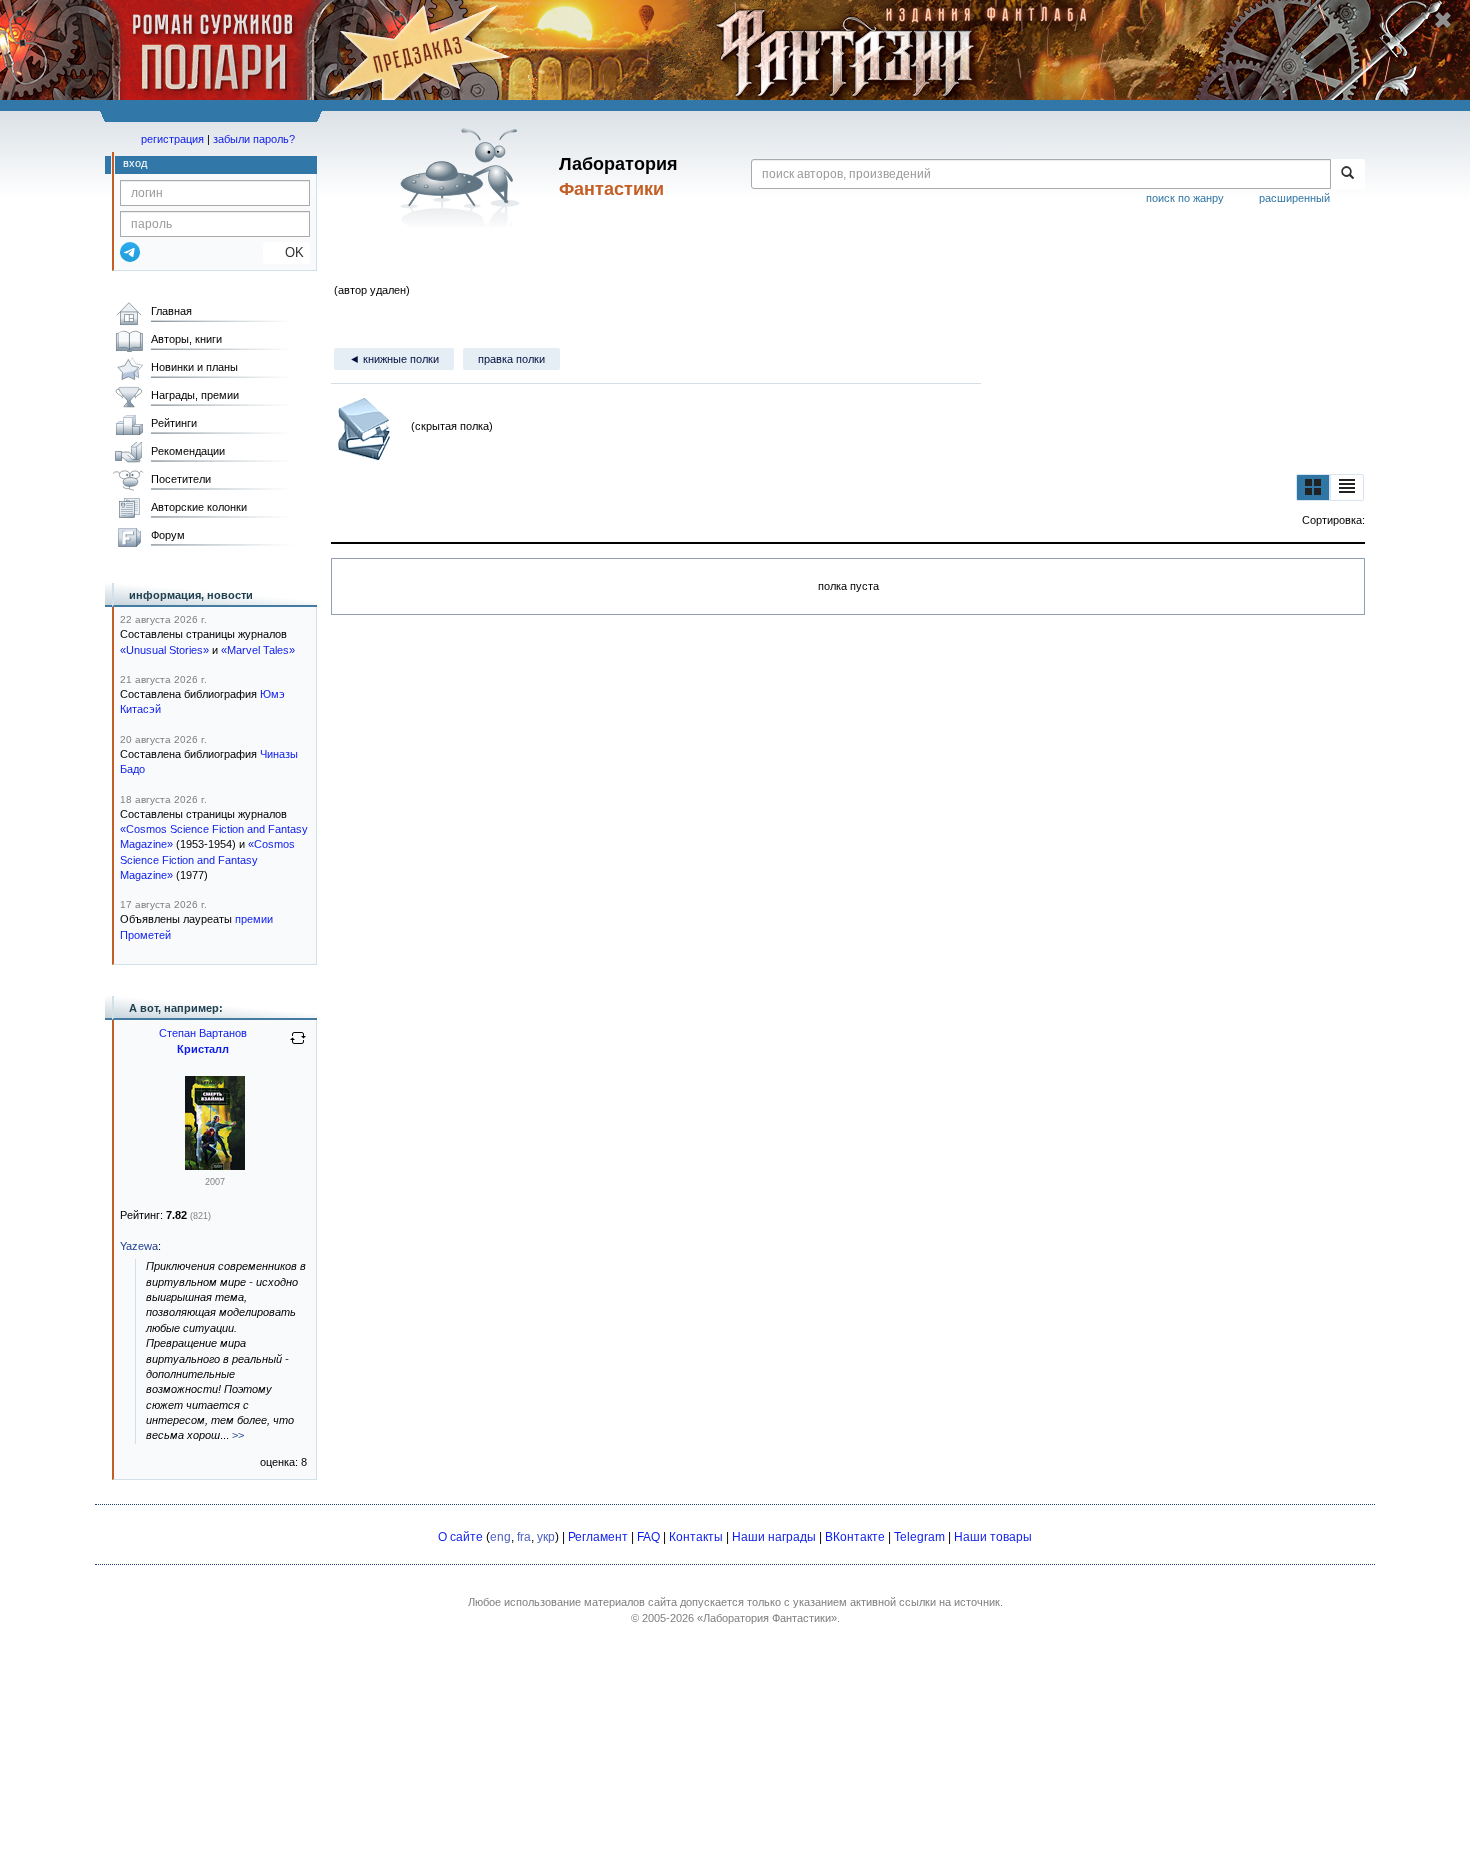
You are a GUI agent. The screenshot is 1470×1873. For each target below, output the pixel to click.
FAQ (648, 1537)
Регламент (598, 1537)
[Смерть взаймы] (215, 1166)
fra (524, 1537)
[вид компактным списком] (1347, 487)
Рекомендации (188, 451)
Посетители (181, 479)
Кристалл (203, 1049)
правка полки (511, 359)
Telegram (919, 1537)
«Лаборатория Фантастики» (767, 1618)
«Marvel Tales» (258, 650)
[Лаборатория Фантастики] (463, 177)
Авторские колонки (199, 507)
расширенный (1294, 198)
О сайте (460, 1537)
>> (238, 1435)
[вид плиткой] (1313, 487)
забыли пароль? (254, 139)
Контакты (696, 1537)
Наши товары (993, 1537)
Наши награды (774, 1537)
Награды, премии (195, 395)
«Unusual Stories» (164, 650)
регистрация (172, 139)
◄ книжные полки (394, 359)
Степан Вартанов (203, 1033)
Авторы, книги (186, 339)
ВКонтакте (855, 1537)
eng (500, 1537)
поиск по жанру (1185, 198)
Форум (168, 535)
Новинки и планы (194, 367)
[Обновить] (298, 1046)
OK (286, 252)
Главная (171, 311)
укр (546, 1537)
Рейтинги (174, 423)
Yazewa (139, 1246)
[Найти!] (1347, 174)
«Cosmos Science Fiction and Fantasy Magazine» (207, 859)
